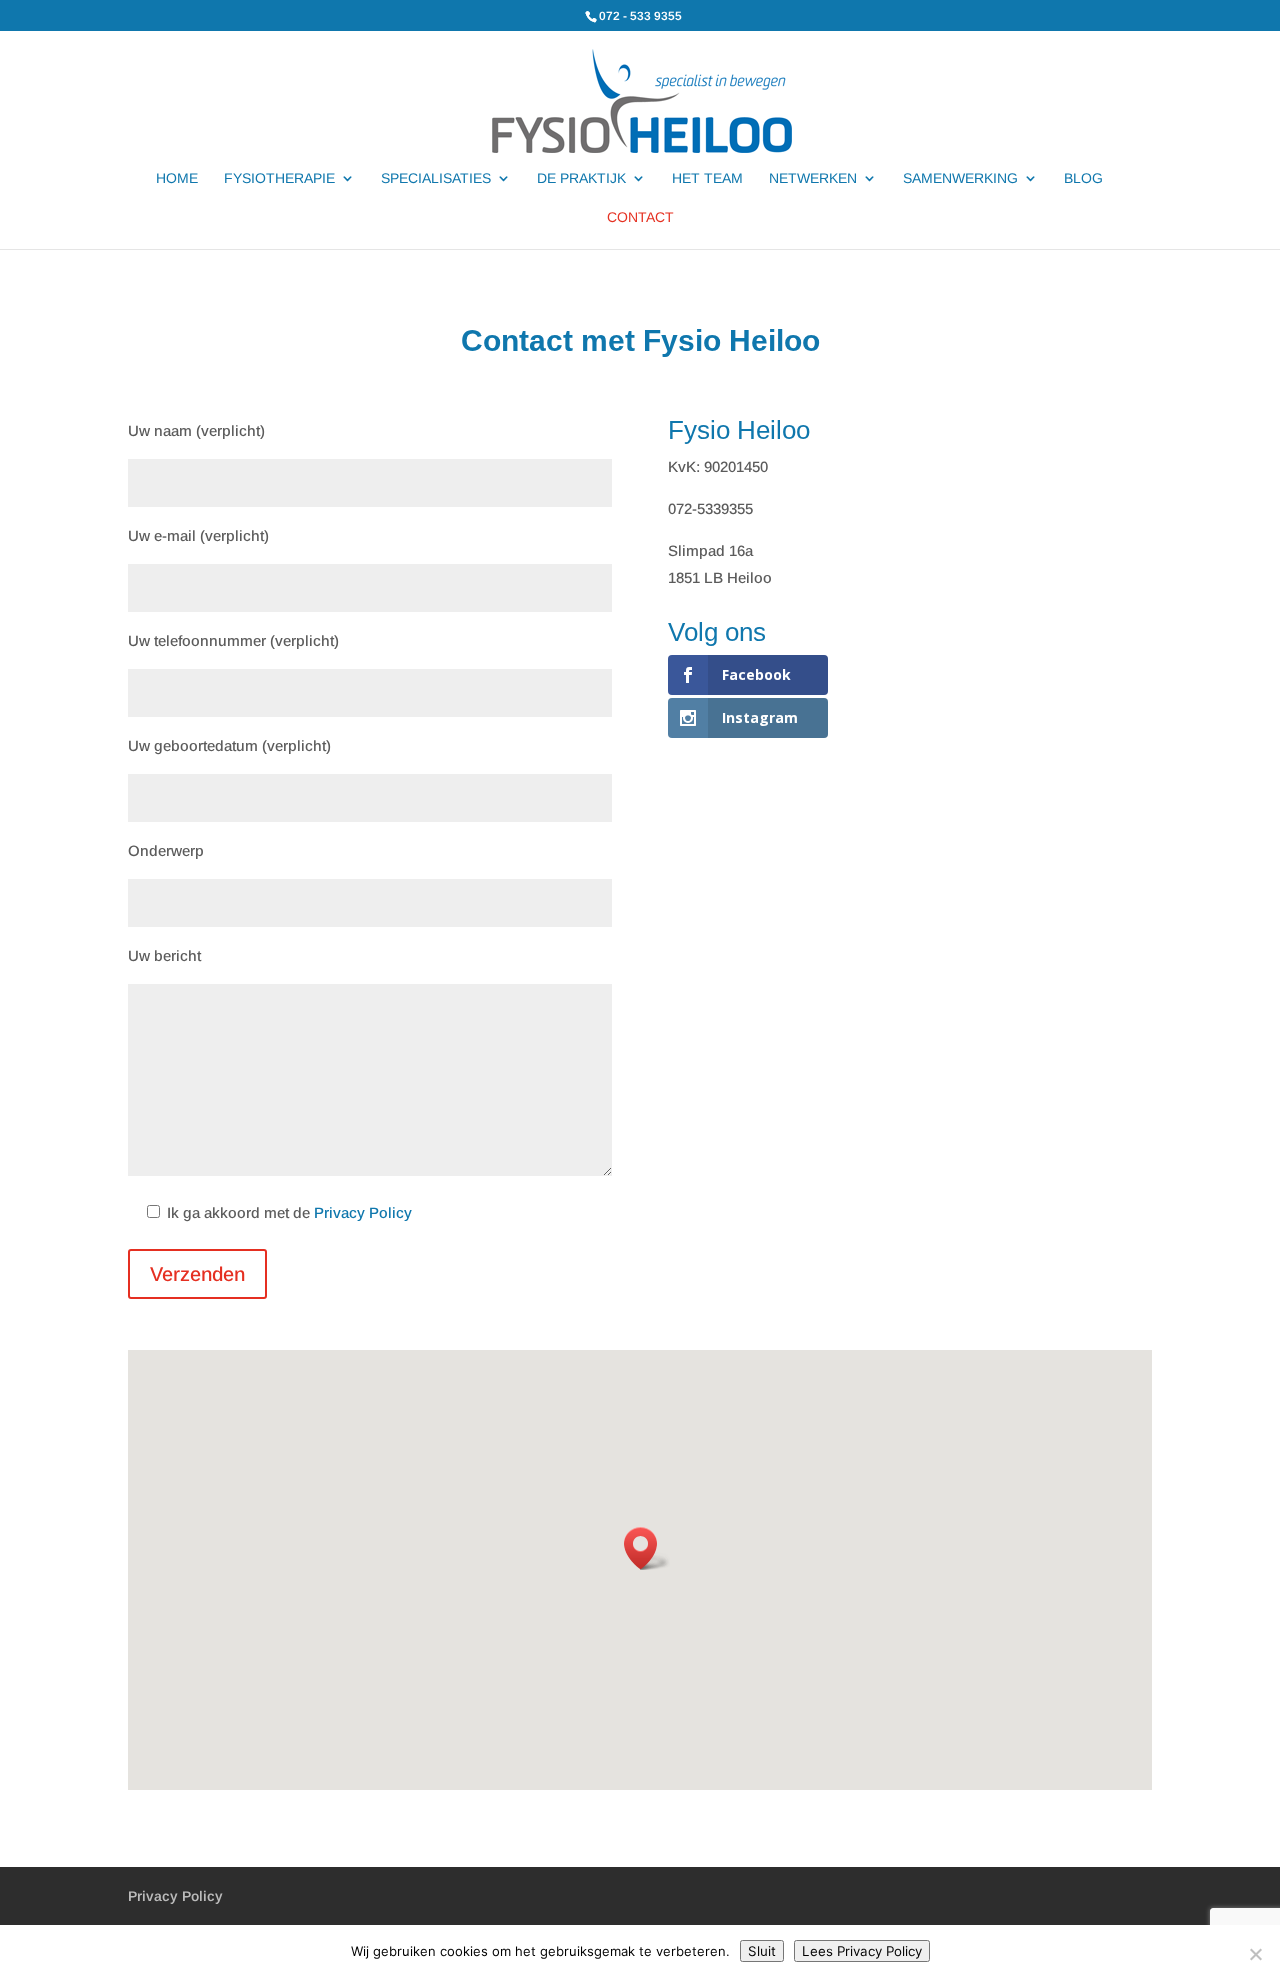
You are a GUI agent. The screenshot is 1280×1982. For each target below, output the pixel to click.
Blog (1083, 178)
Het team (707, 178)
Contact (640, 217)
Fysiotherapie (279, 178)
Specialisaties (436, 178)
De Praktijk (581, 178)
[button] (647, 1548)
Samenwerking (960, 178)
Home (177, 178)
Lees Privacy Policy (862, 1951)
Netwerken (813, 178)
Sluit (762, 1951)
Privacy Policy (363, 1212)
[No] (1255, 1954)
